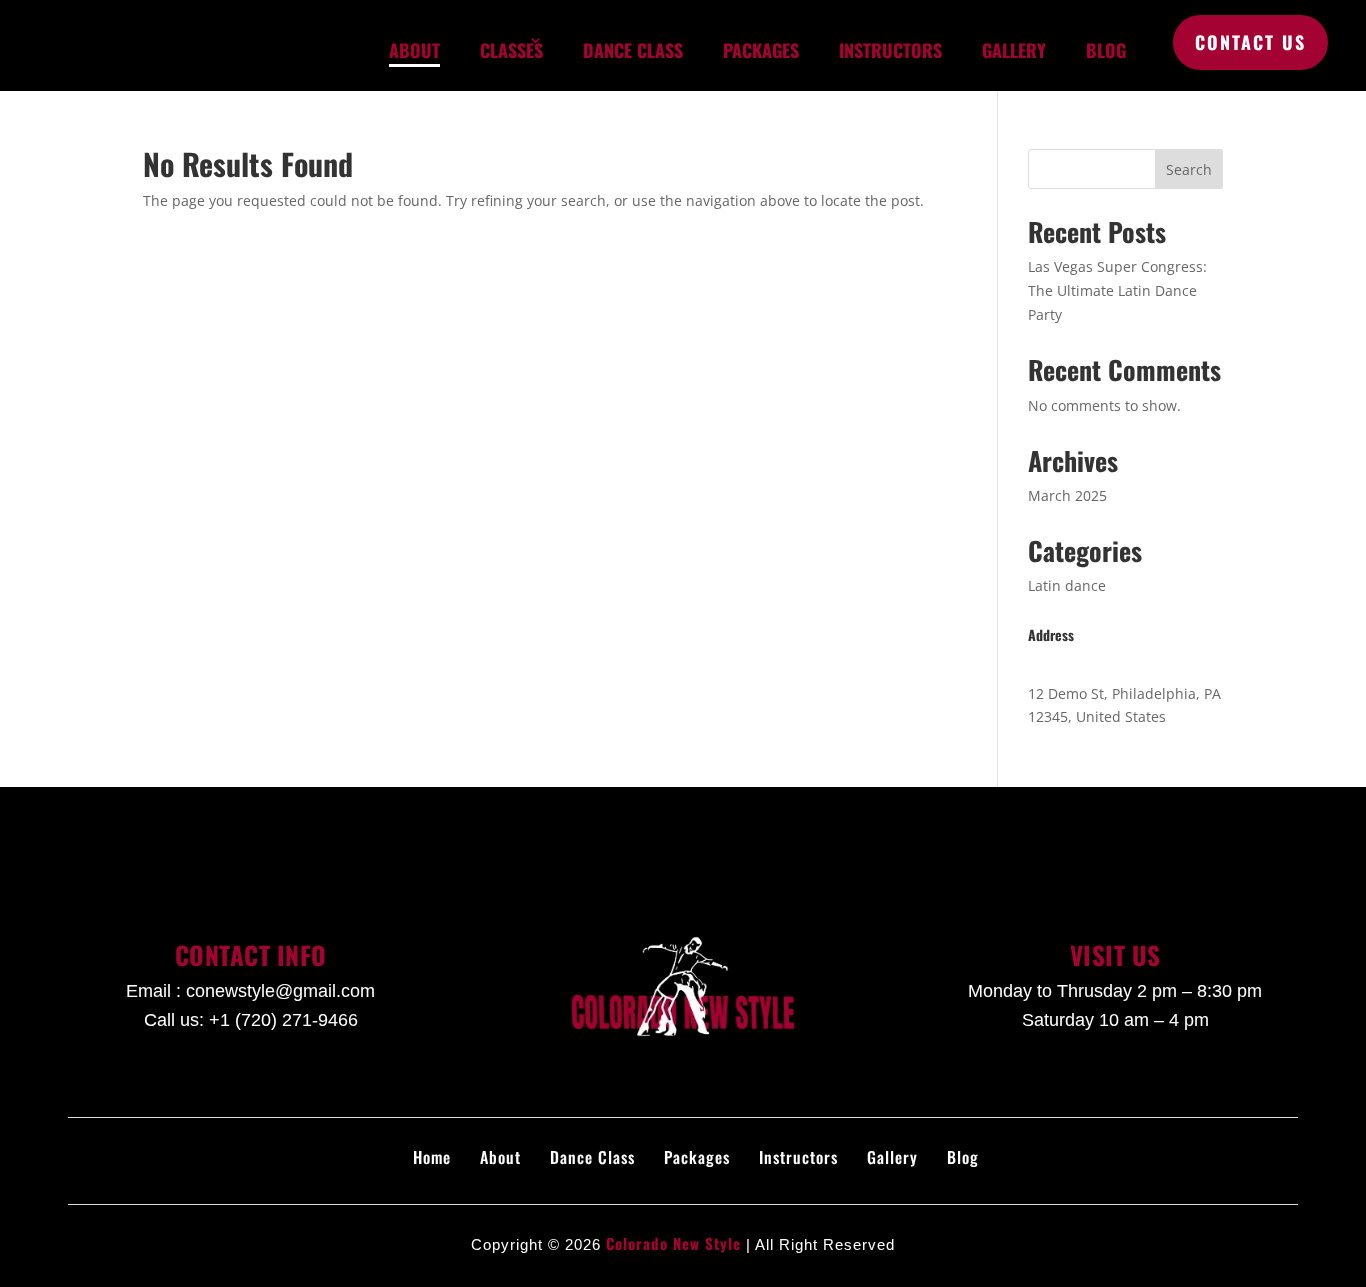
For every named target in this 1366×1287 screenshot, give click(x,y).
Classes (511, 50)
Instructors (890, 50)
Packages (761, 50)
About (414, 50)
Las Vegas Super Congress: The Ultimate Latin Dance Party (1117, 290)
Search (1189, 169)
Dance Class (633, 50)
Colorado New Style (673, 1243)
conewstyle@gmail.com (280, 991)
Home (432, 1157)
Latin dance (1067, 585)
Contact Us (1250, 42)
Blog (1106, 50)
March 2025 (1067, 495)
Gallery (1014, 50)
